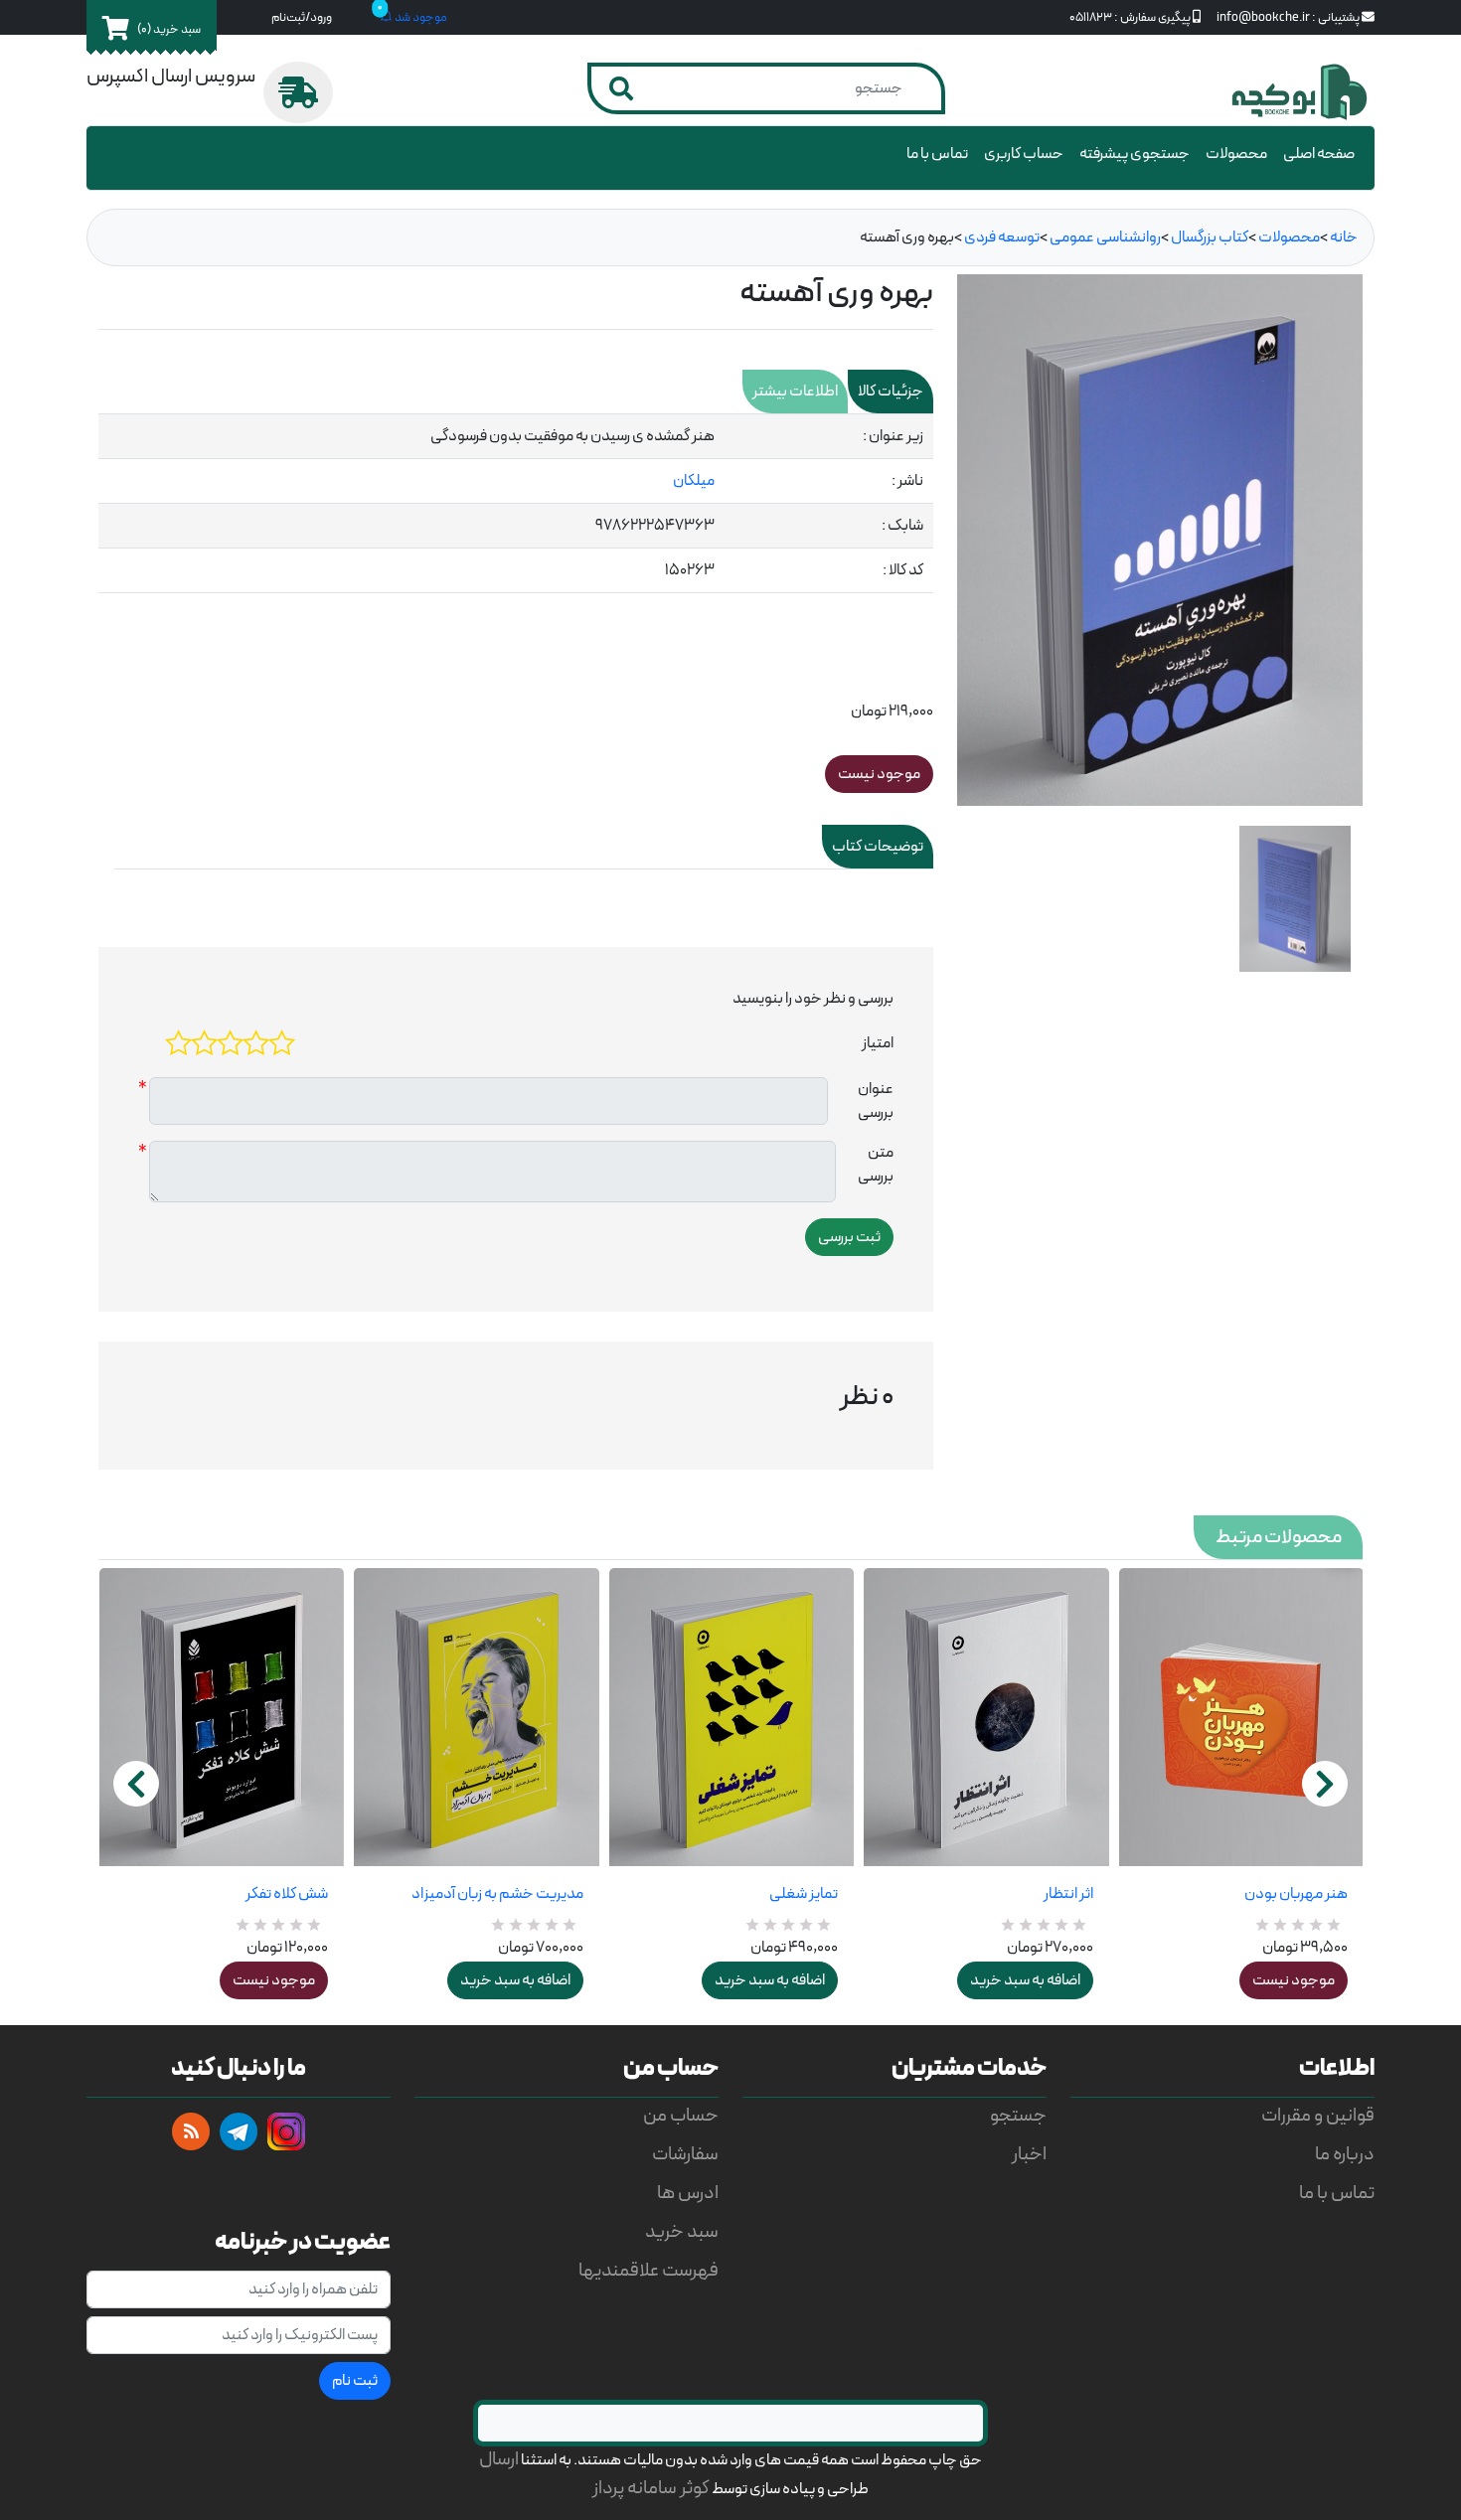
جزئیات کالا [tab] (891, 392)
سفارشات (685, 2155)
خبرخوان (191, 2131)
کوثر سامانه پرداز (651, 2489)
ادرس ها (688, 2194)
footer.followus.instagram (286, 2131)
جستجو (1018, 2116)
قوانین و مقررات (1318, 2116)
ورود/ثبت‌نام (302, 17)
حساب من (681, 2116)
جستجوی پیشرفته (1135, 154)
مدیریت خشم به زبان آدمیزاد (497, 1894)
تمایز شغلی (804, 1894)
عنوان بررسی (876, 1101)
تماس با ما (937, 154)
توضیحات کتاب (878, 847)
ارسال (499, 2460)
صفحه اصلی (1319, 154)
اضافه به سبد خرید (515, 1980)
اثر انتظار (1068, 1894)
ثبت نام (355, 2381)
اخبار (1029, 2155)
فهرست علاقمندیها (649, 2271)
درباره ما (1345, 2155)
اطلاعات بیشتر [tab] (795, 392)
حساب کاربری (1024, 154)
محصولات (1236, 154)
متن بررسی (876, 1165)
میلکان (694, 481)
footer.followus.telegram (239, 2131)
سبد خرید (682, 2232)
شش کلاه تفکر (287, 1894)
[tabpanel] (516, 504)
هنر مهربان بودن (1296, 1894)
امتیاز (878, 1043)
